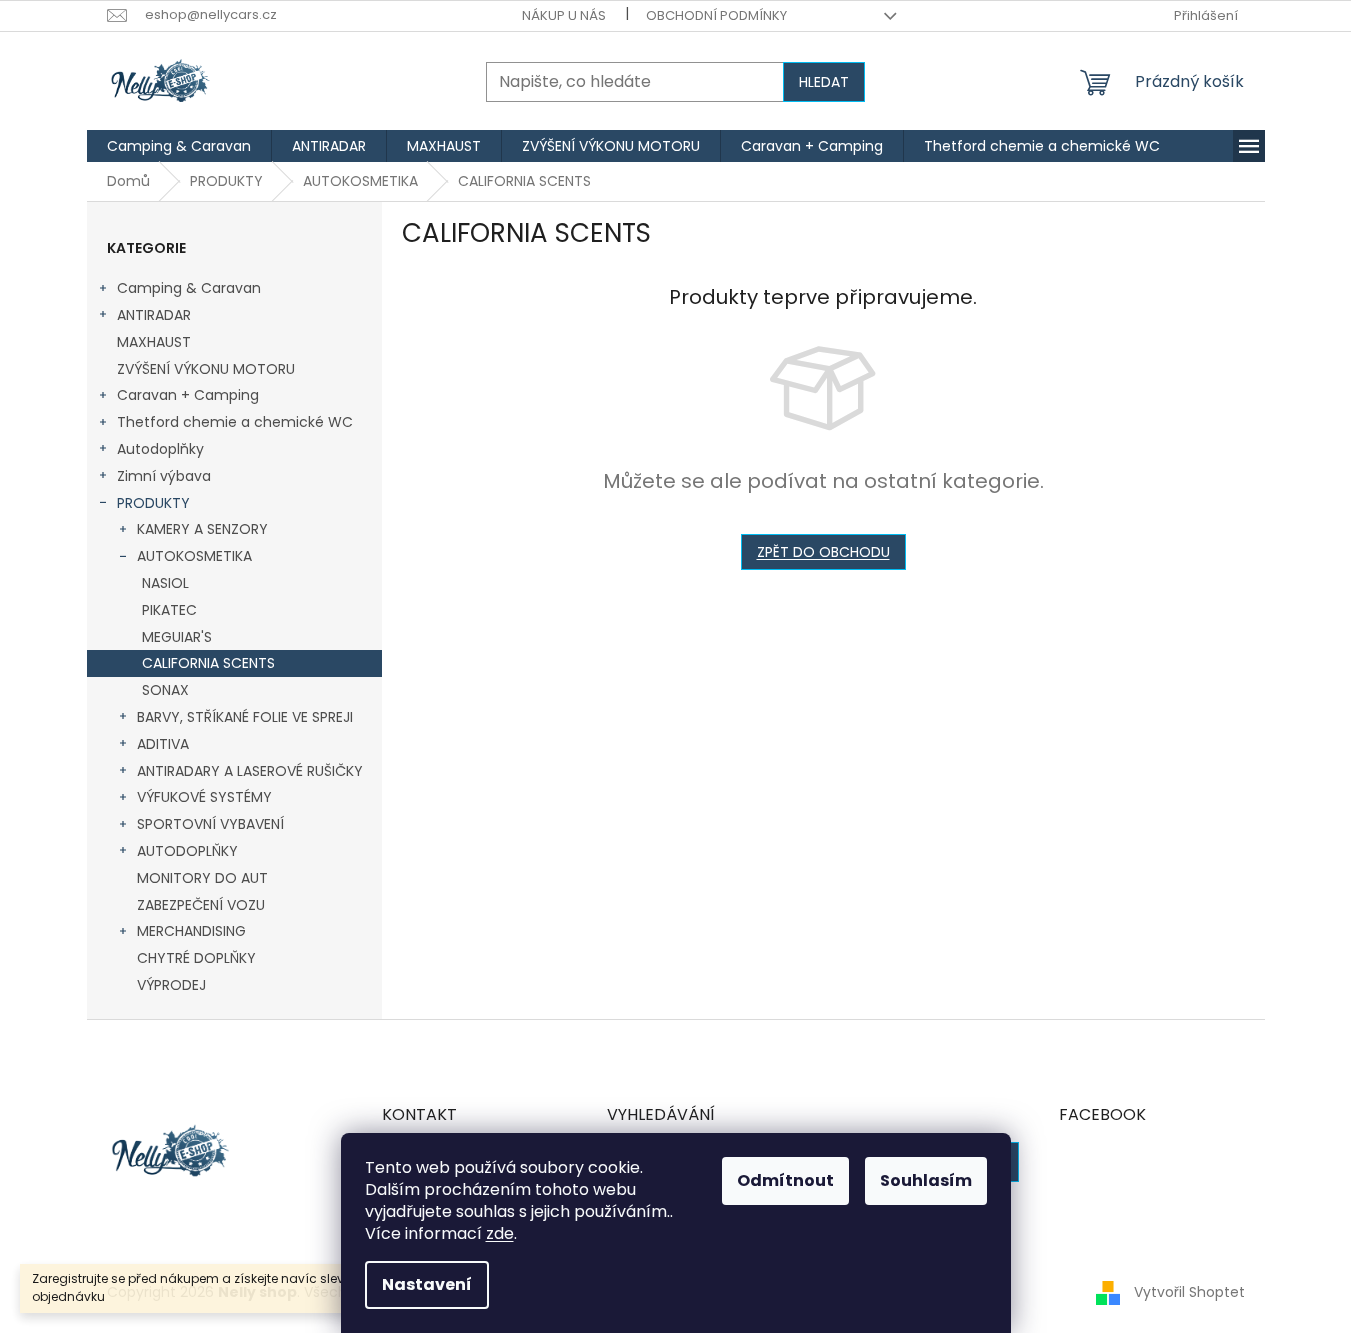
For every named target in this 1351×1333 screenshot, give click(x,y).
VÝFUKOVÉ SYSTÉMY (204, 797)
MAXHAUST (154, 342)
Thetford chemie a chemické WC (235, 422)
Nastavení (427, 1284)
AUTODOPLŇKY (187, 851)
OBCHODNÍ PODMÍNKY (716, 15)
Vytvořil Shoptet (1189, 1292)
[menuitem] (179, 146)
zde (500, 1233)
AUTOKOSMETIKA (194, 556)
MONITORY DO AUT (202, 878)
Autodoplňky (160, 449)
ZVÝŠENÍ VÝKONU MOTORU (206, 369)
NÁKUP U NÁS (564, 15)
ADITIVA (163, 744)
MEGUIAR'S (177, 637)
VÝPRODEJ (171, 985)
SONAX (165, 690)
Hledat (824, 82)
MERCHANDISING (191, 931)
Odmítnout (785, 1180)
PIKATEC (169, 610)
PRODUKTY (153, 503)
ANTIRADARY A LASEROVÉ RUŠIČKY (250, 771)
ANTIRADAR (154, 315)
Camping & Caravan (189, 288)
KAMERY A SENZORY (202, 529)
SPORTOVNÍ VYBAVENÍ (210, 824)
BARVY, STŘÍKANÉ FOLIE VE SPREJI (245, 717)
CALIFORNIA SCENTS (208, 663)
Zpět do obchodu (823, 552)
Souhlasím (926, 1180)
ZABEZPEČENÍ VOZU (201, 905)
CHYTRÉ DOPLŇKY (196, 958)
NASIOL (165, 583)
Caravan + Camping (188, 395)
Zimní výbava (164, 476)
